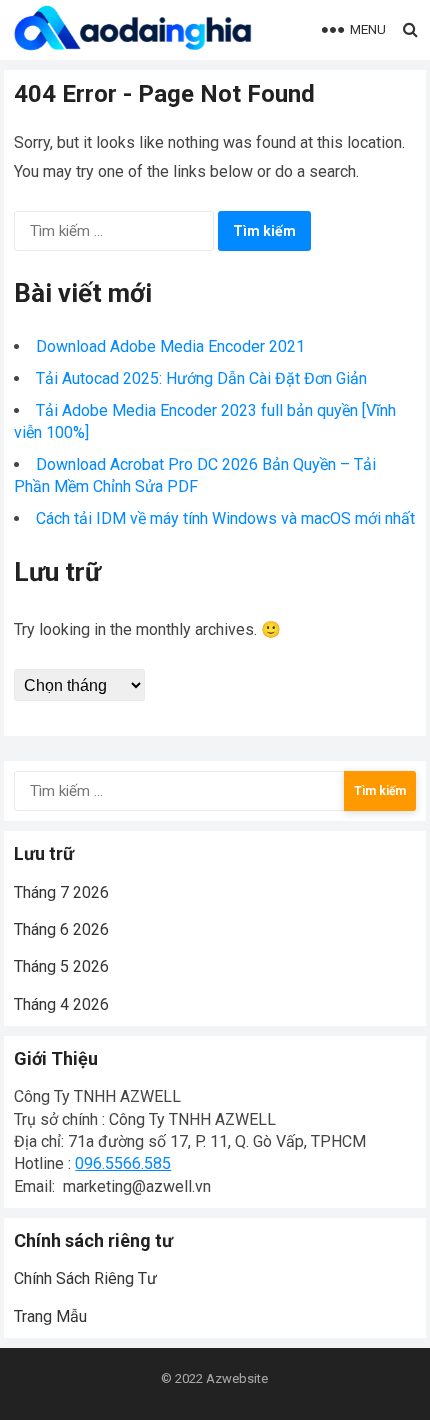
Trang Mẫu (50, 1316)
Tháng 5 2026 (61, 966)
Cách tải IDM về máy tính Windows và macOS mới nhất (225, 518)
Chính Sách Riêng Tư (85, 1278)
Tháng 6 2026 (61, 929)
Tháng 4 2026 (61, 1004)
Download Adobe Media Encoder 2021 (170, 346)
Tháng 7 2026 (61, 892)
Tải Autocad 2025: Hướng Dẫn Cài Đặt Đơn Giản (201, 378)
